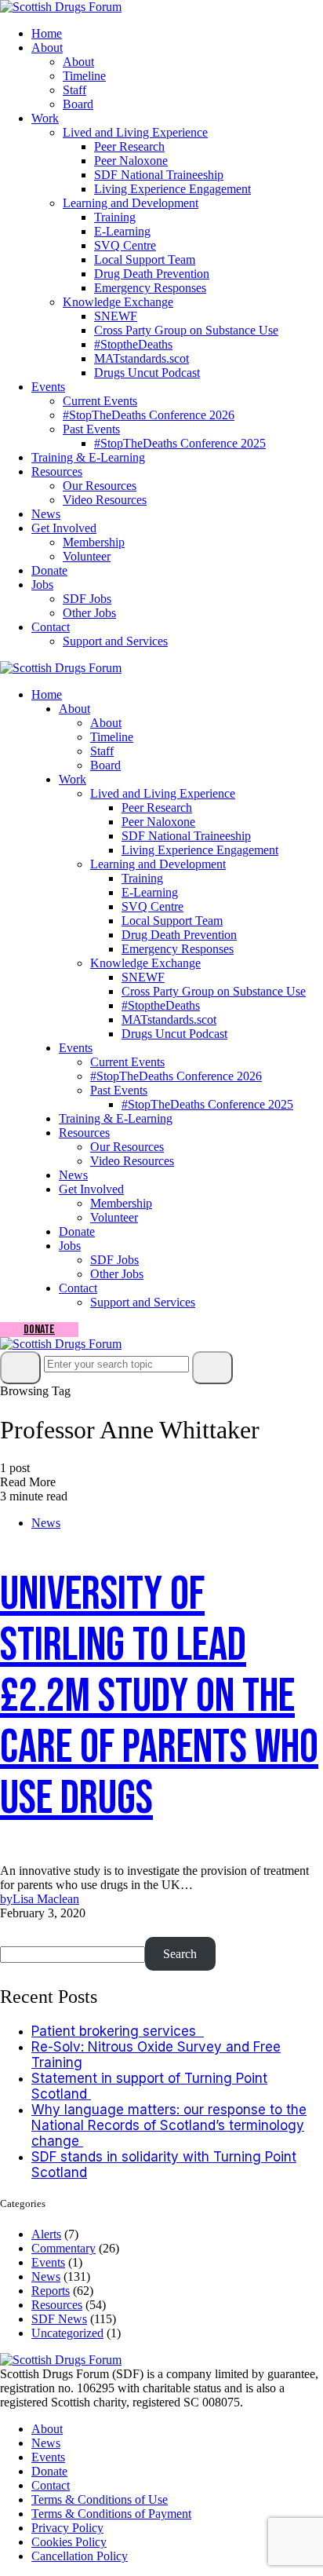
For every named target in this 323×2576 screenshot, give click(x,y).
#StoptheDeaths (133, 344)
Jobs (42, 585)
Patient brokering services (118, 2031)
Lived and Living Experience (135, 132)
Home (47, 33)
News (46, 514)
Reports (51, 2291)
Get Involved (64, 528)
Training (115, 217)
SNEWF (116, 316)
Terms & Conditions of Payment (111, 2514)
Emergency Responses (150, 288)
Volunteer (87, 556)
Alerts (46, 2234)
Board (78, 104)
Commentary (64, 2248)
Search (22, 1929)
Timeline (84, 76)
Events (48, 387)
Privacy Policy (67, 2528)
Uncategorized (67, 2333)
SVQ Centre (125, 245)
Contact (51, 627)
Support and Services (115, 641)
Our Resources (100, 486)
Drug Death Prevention (152, 274)
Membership (94, 542)
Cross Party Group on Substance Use (186, 330)
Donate (49, 570)
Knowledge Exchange (118, 302)
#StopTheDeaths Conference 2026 (149, 415)
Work (45, 118)
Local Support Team (145, 259)
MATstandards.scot (142, 358)
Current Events (100, 401)
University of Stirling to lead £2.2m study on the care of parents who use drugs (159, 1697)
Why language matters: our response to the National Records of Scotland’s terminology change (169, 2125)
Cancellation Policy (80, 2556)
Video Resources (105, 500)
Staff (74, 90)
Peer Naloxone (131, 161)
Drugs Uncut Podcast (147, 373)
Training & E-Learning (88, 457)
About (47, 48)
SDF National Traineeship (159, 175)
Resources (57, 471)
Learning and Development (131, 203)
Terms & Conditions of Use (100, 2499)
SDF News (59, 2319)
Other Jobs (89, 613)
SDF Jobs (87, 599)
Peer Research (129, 146)
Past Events (91, 429)
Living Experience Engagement (172, 189)
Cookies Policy (69, 2542)
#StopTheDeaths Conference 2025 (180, 443)
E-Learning (122, 231)
